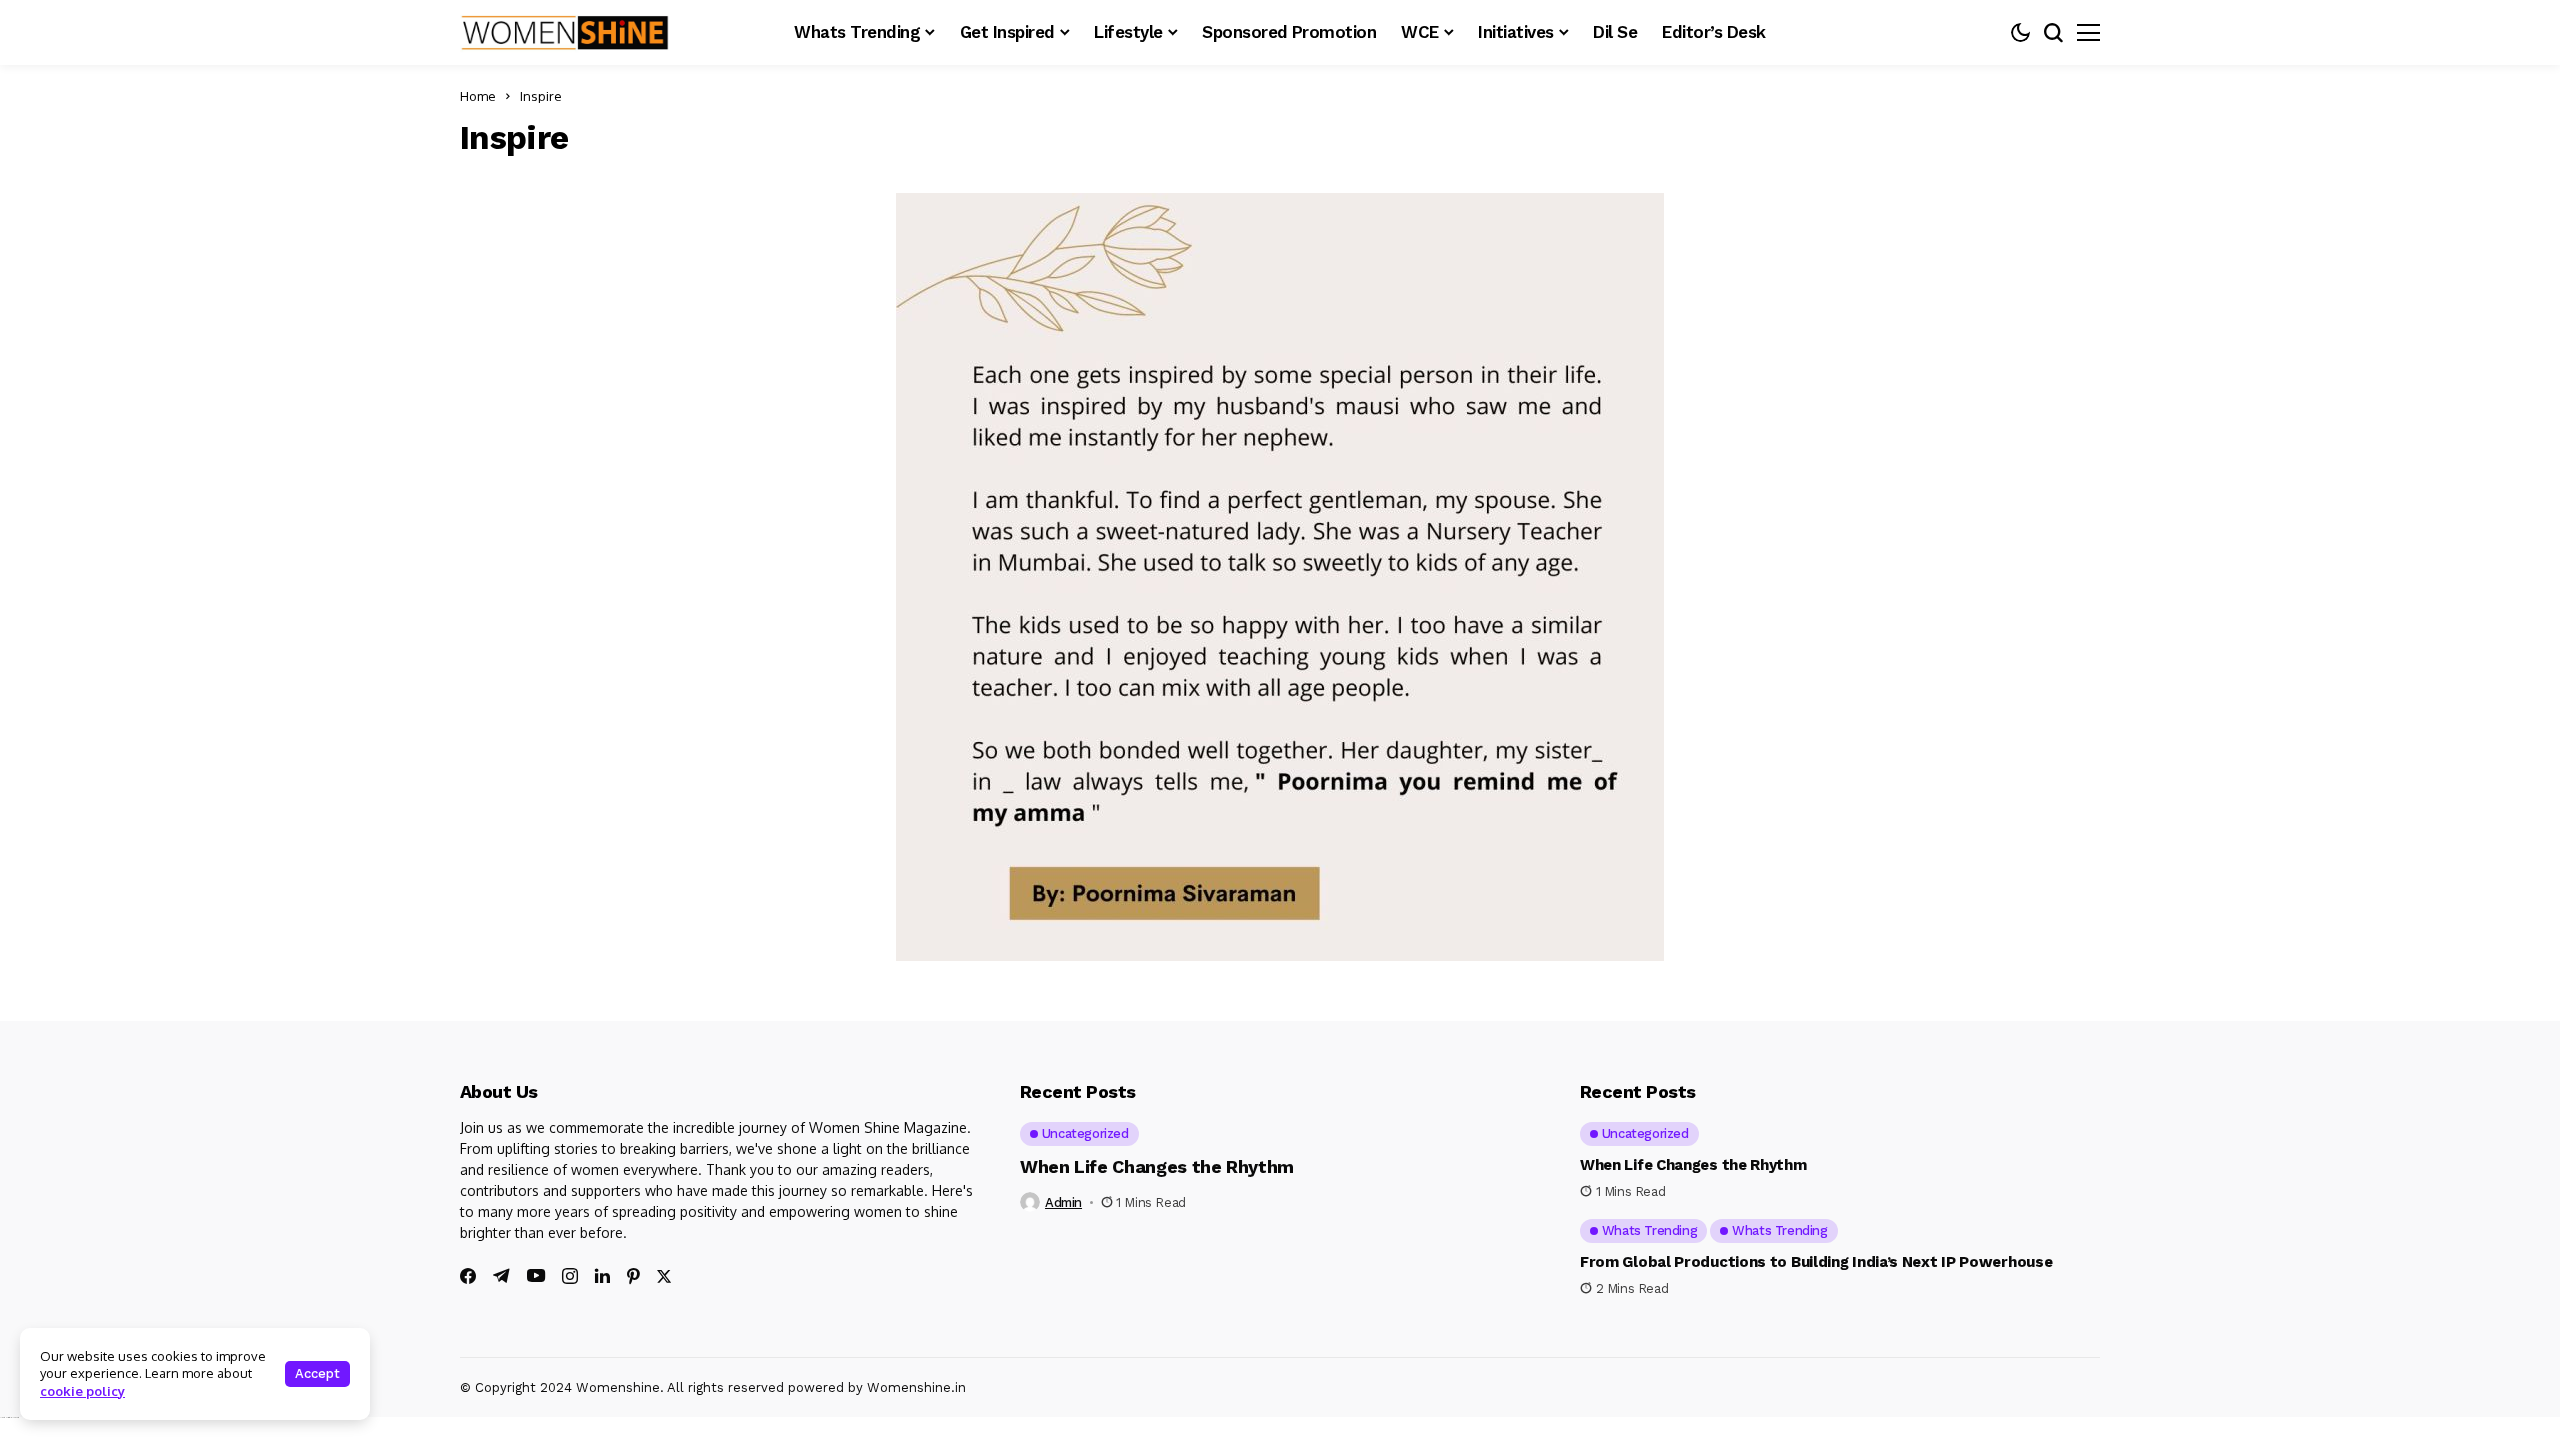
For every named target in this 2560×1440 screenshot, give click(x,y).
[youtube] (536, 1276)
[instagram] (570, 1276)
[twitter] (664, 1276)
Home (478, 96)
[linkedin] (602, 1276)
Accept (317, 1373)
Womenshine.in (916, 1387)
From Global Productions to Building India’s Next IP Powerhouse (1816, 1262)
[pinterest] (633, 1276)
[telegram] (501, 1276)
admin (1063, 1202)
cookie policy (82, 1391)
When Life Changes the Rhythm (1157, 1166)
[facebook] (468, 1276)
